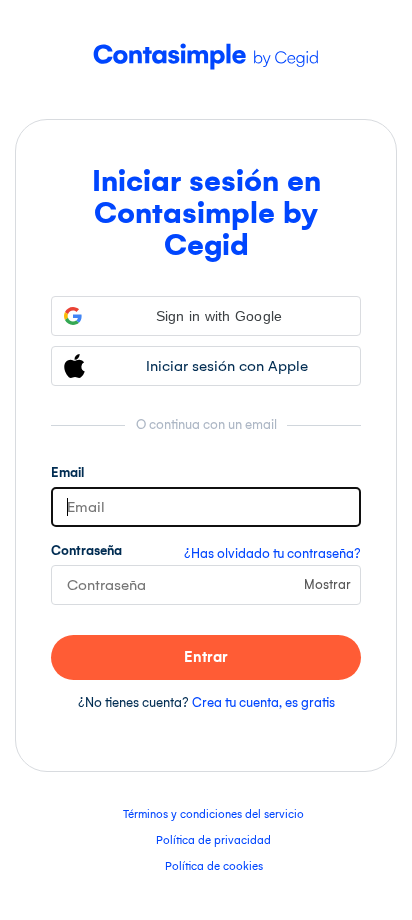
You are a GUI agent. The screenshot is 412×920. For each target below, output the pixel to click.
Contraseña (86, 550)
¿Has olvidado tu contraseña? (272, 553)
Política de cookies (214, 866)
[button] (206, 316)
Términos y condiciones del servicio (213, 814)
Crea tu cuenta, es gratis (263, 702)
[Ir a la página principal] (205, 77)
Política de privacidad (213, 840)
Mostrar (327, 584)
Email (67, 472)
